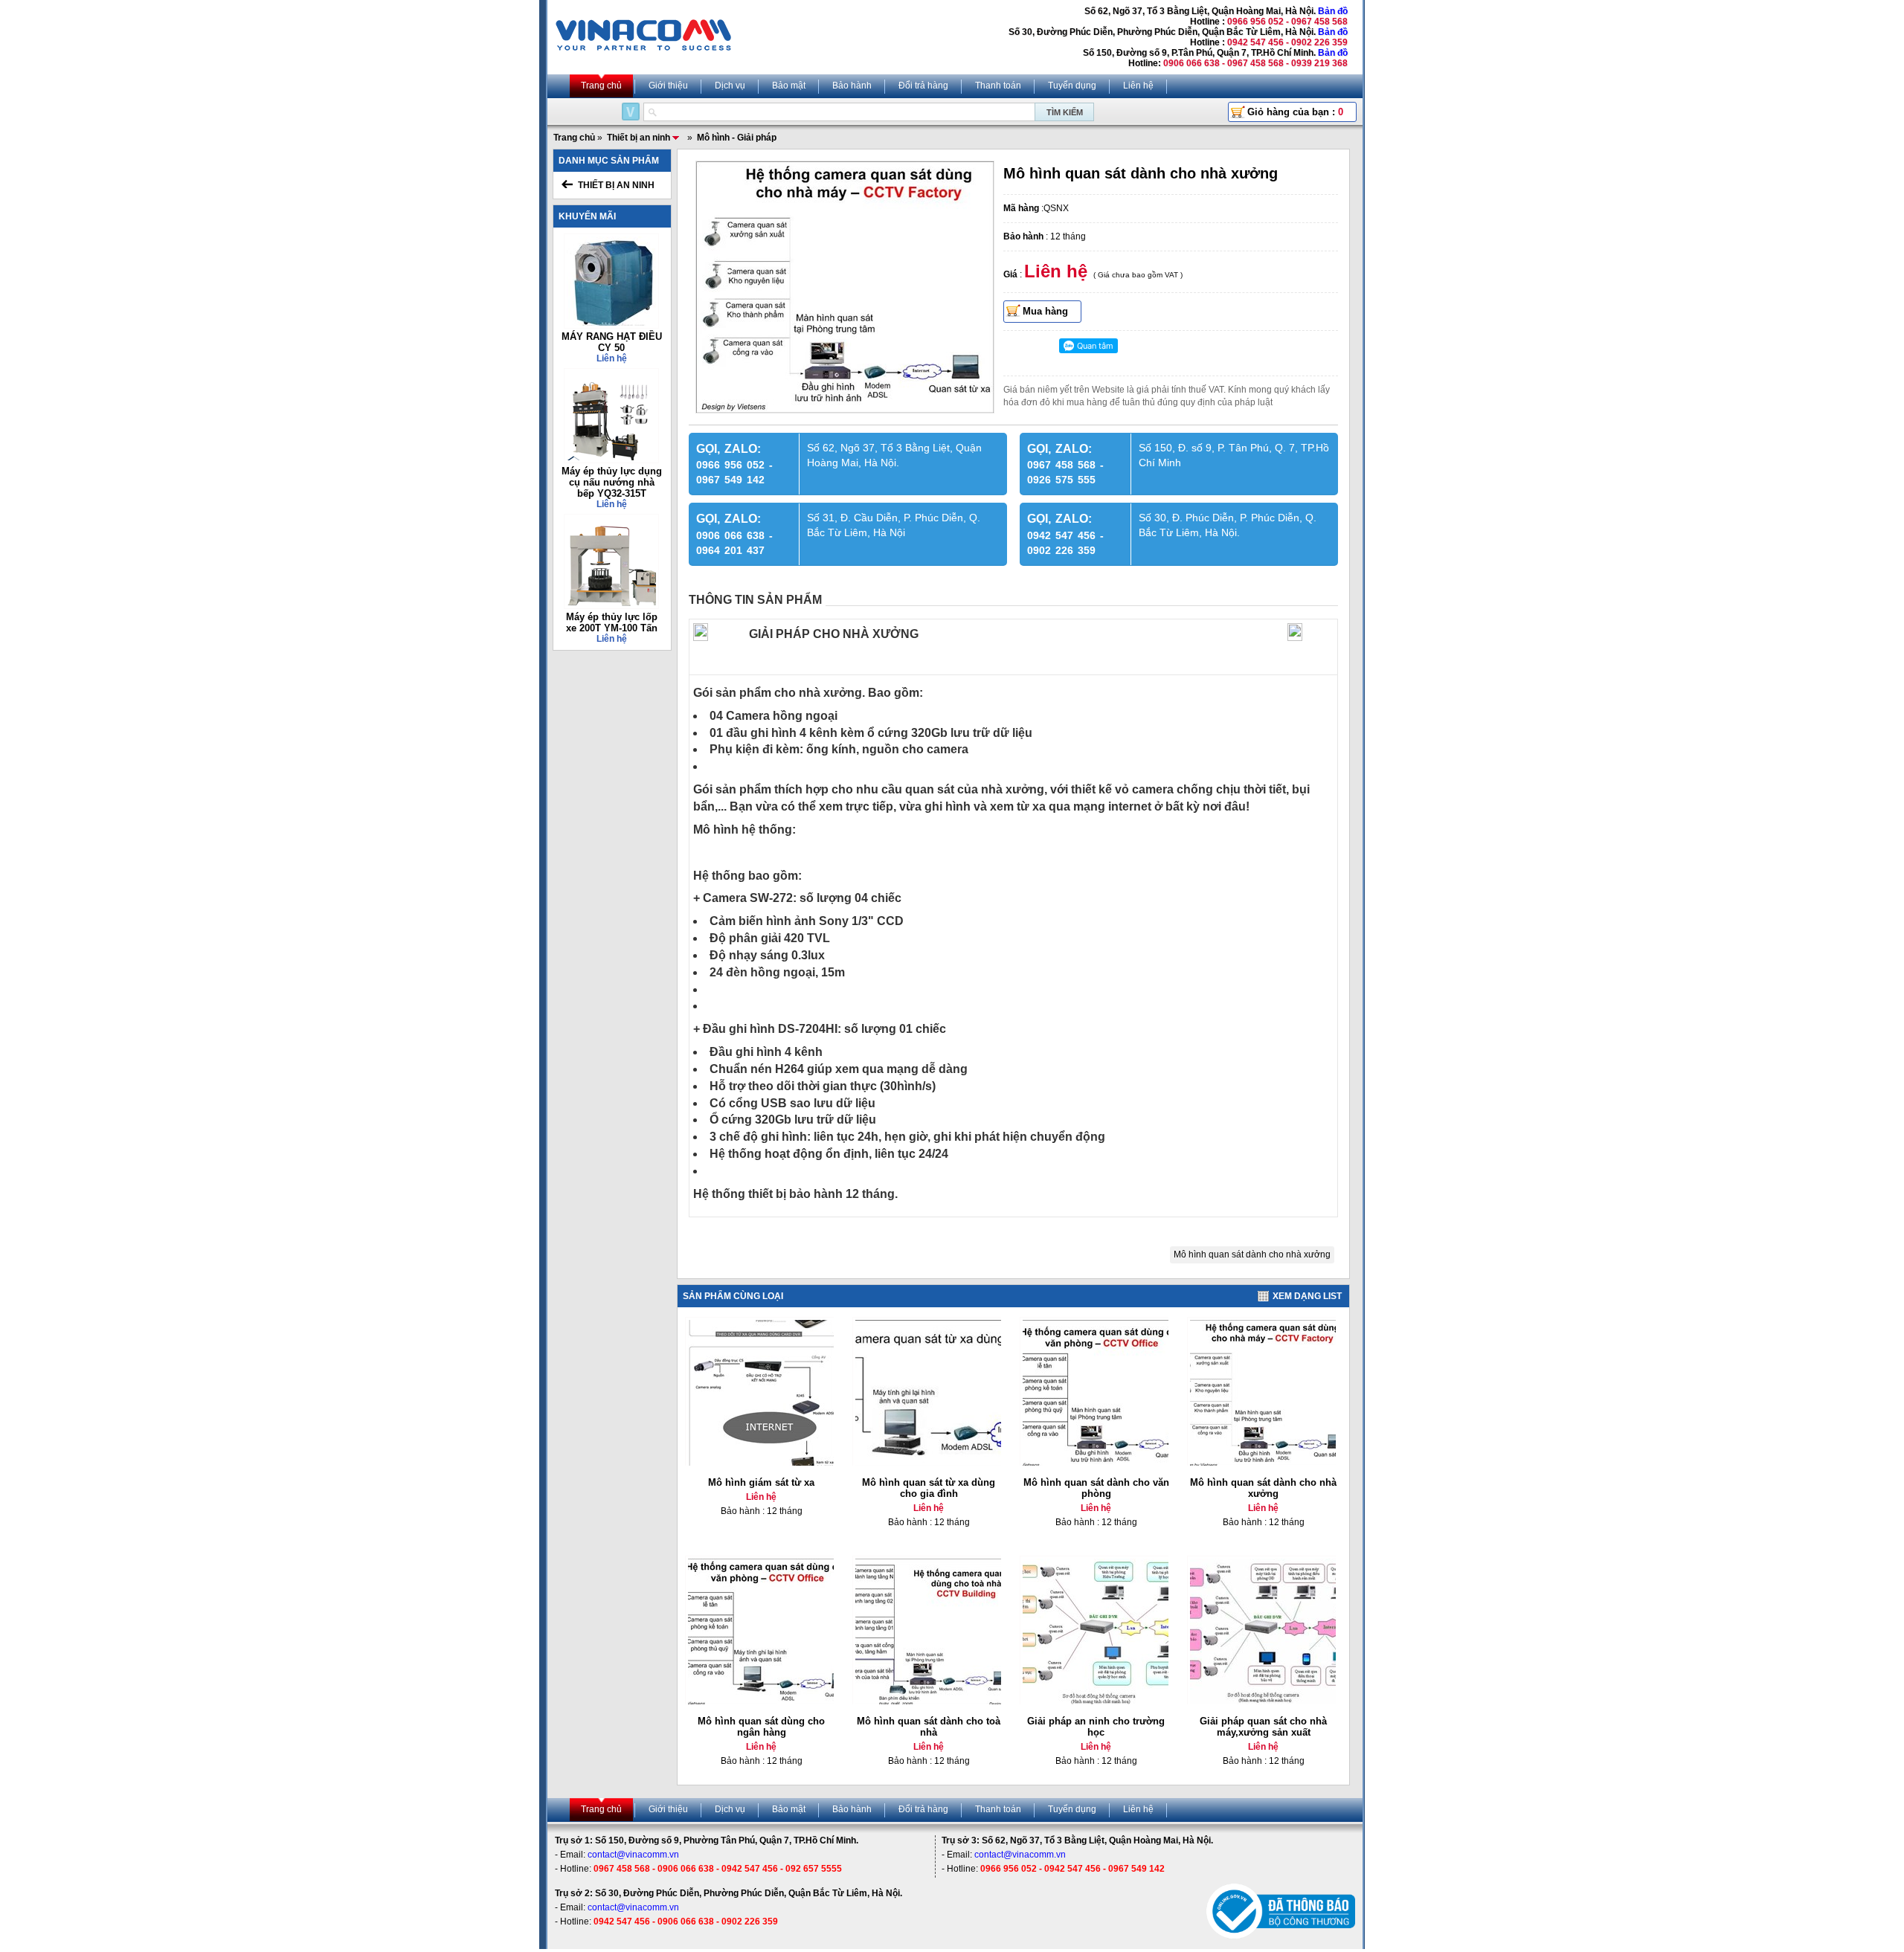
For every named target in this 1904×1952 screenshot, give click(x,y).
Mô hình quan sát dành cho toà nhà (929, 1727)
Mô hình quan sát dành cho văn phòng (1096, 1488)
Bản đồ (1333, 11)
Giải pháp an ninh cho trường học (1096, 1727)
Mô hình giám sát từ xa (761, 1482)
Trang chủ (601, 86)
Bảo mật (789, 86)
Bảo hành (852, 86)
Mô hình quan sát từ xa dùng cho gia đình (929, 1488)
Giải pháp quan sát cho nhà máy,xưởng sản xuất (1263, 1727)
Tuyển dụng (1072, 86)
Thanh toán (998, 86)
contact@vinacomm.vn (633, 1855)
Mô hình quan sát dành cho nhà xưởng (1252, 1254)
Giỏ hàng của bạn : (1295, 112)
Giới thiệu (668, 86)
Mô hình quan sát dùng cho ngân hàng (761, 1727)
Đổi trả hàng (923, 86)
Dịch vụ (730, 86)
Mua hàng (1045, 311)
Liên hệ (1138, 86)
